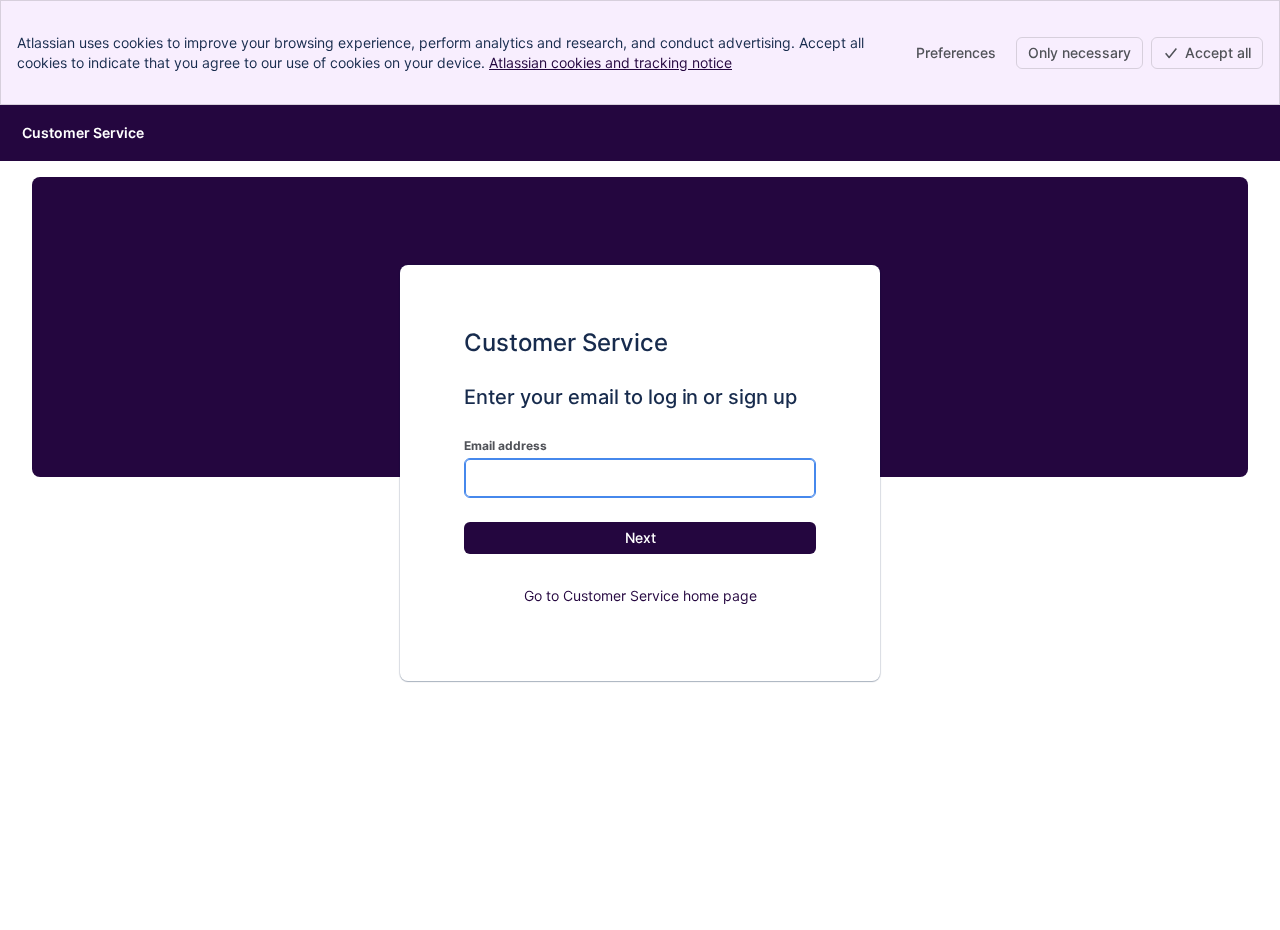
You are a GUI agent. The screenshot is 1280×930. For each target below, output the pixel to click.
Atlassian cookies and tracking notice (610, 62)
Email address (505, 445)
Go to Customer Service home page (640, 595)
